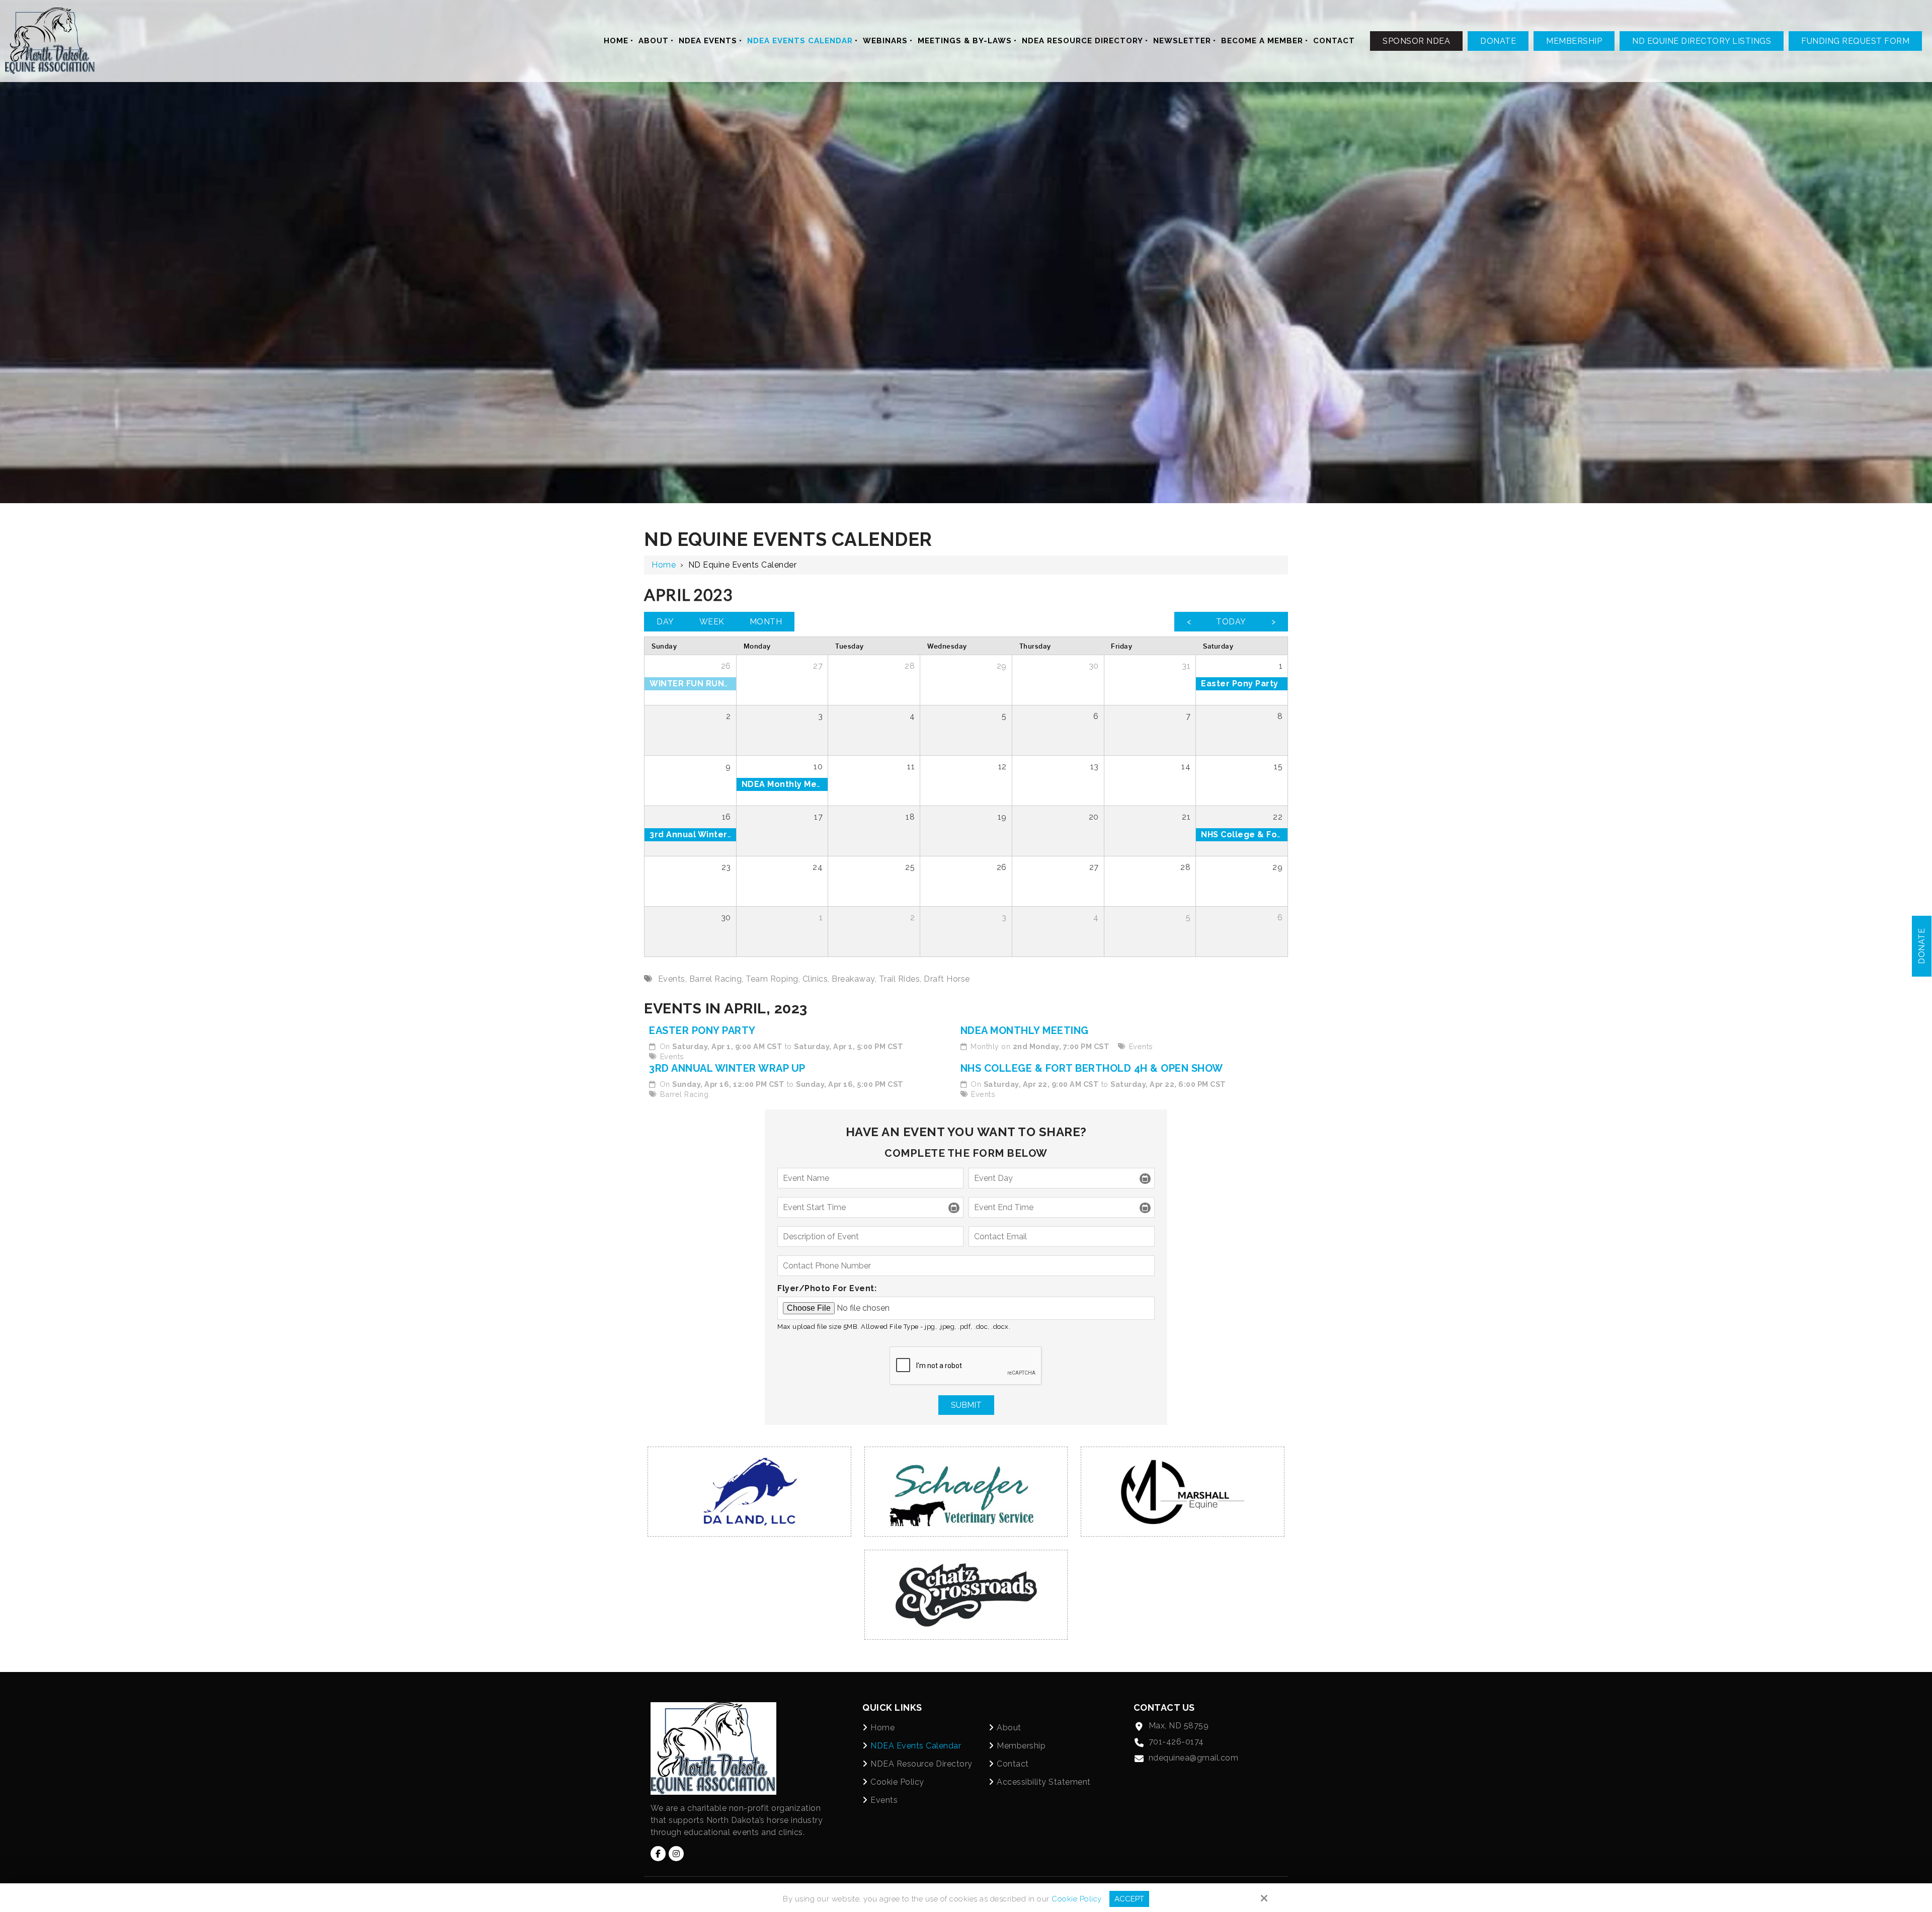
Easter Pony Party (702, 1030)
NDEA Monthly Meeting (1025, 1030)
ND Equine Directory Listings (1702, 41)
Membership (1574, 41)
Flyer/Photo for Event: (827, 1288)
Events (672, 1056)
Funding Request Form (1855, 41)
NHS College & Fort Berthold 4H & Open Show (1092, 1068)
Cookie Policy (1077, 1899)
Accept (1129, 1899)
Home (664, 565)
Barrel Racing (685, 1094)
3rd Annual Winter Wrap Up (727, 1068)
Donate (1498, 41)
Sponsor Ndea (1416, 41)
